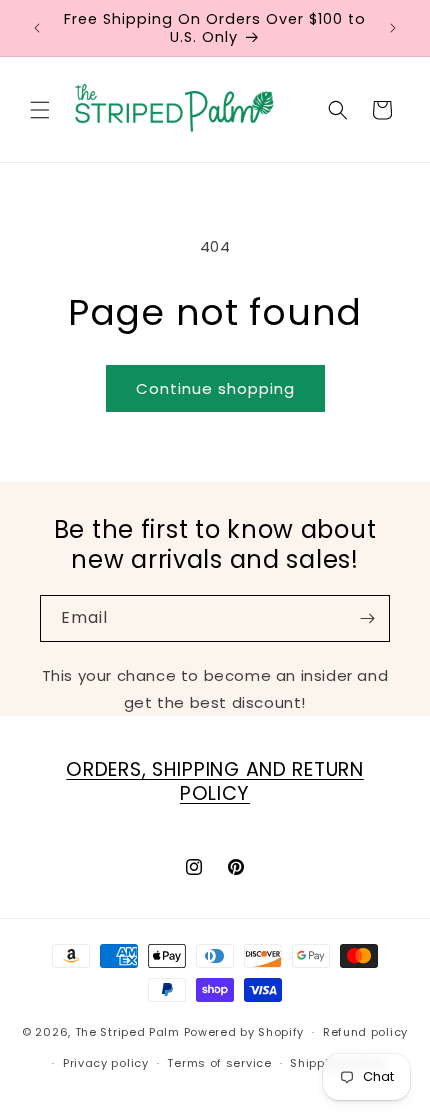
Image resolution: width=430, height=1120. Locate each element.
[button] (40, 110)
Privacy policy (106, 1063)
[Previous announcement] (37, 28)
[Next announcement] (393, 28)
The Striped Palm (127, 1032)
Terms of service (219, 1063)
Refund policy (365, 1032)
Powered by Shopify (244, 1032)
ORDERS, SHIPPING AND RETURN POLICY (214, 781)
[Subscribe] (367, 618)
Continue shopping (215, 388)
